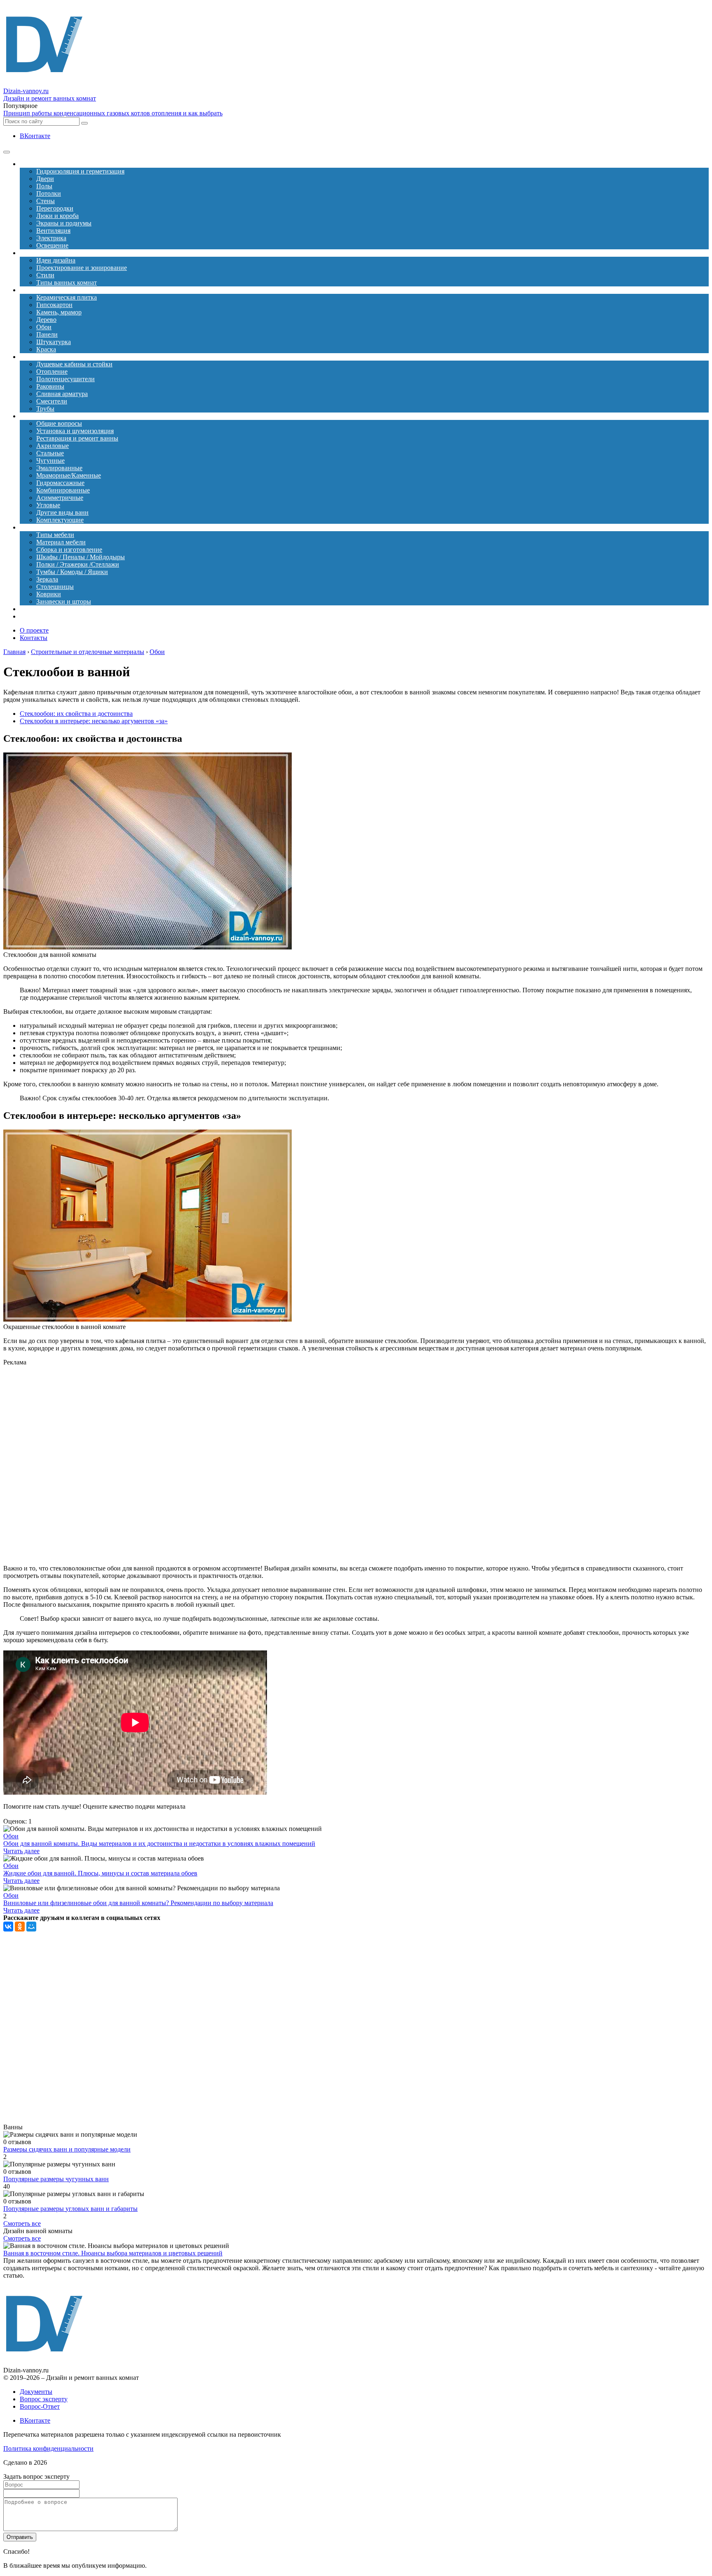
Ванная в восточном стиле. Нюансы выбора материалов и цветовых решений (113, 2253)
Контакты (34, 638)
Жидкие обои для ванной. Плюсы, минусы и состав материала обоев (100, 1873)
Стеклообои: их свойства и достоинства (76, 714)
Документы (36, 2392)
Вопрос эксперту (44, 2399)
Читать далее (21, 1851)
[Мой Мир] (31, 1927)
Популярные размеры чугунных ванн (56, 2179)
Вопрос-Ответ (40, 2406)
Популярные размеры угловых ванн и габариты (70, 2209)
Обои (11, 1836)
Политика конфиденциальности (48, 2448)
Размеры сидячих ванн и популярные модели (67, 2149)
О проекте (34, 630)
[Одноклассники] (20, 1927)
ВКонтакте (35, 136)
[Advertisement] (176, 1465)
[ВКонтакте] (8, 1927)
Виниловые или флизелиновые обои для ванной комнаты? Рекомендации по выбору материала (138, 1903)
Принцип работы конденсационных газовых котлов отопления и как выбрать (113, 113)
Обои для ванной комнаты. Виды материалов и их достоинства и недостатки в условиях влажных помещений (159, 1844)
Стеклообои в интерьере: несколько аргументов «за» (94, 721)
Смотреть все (22, 2223)
